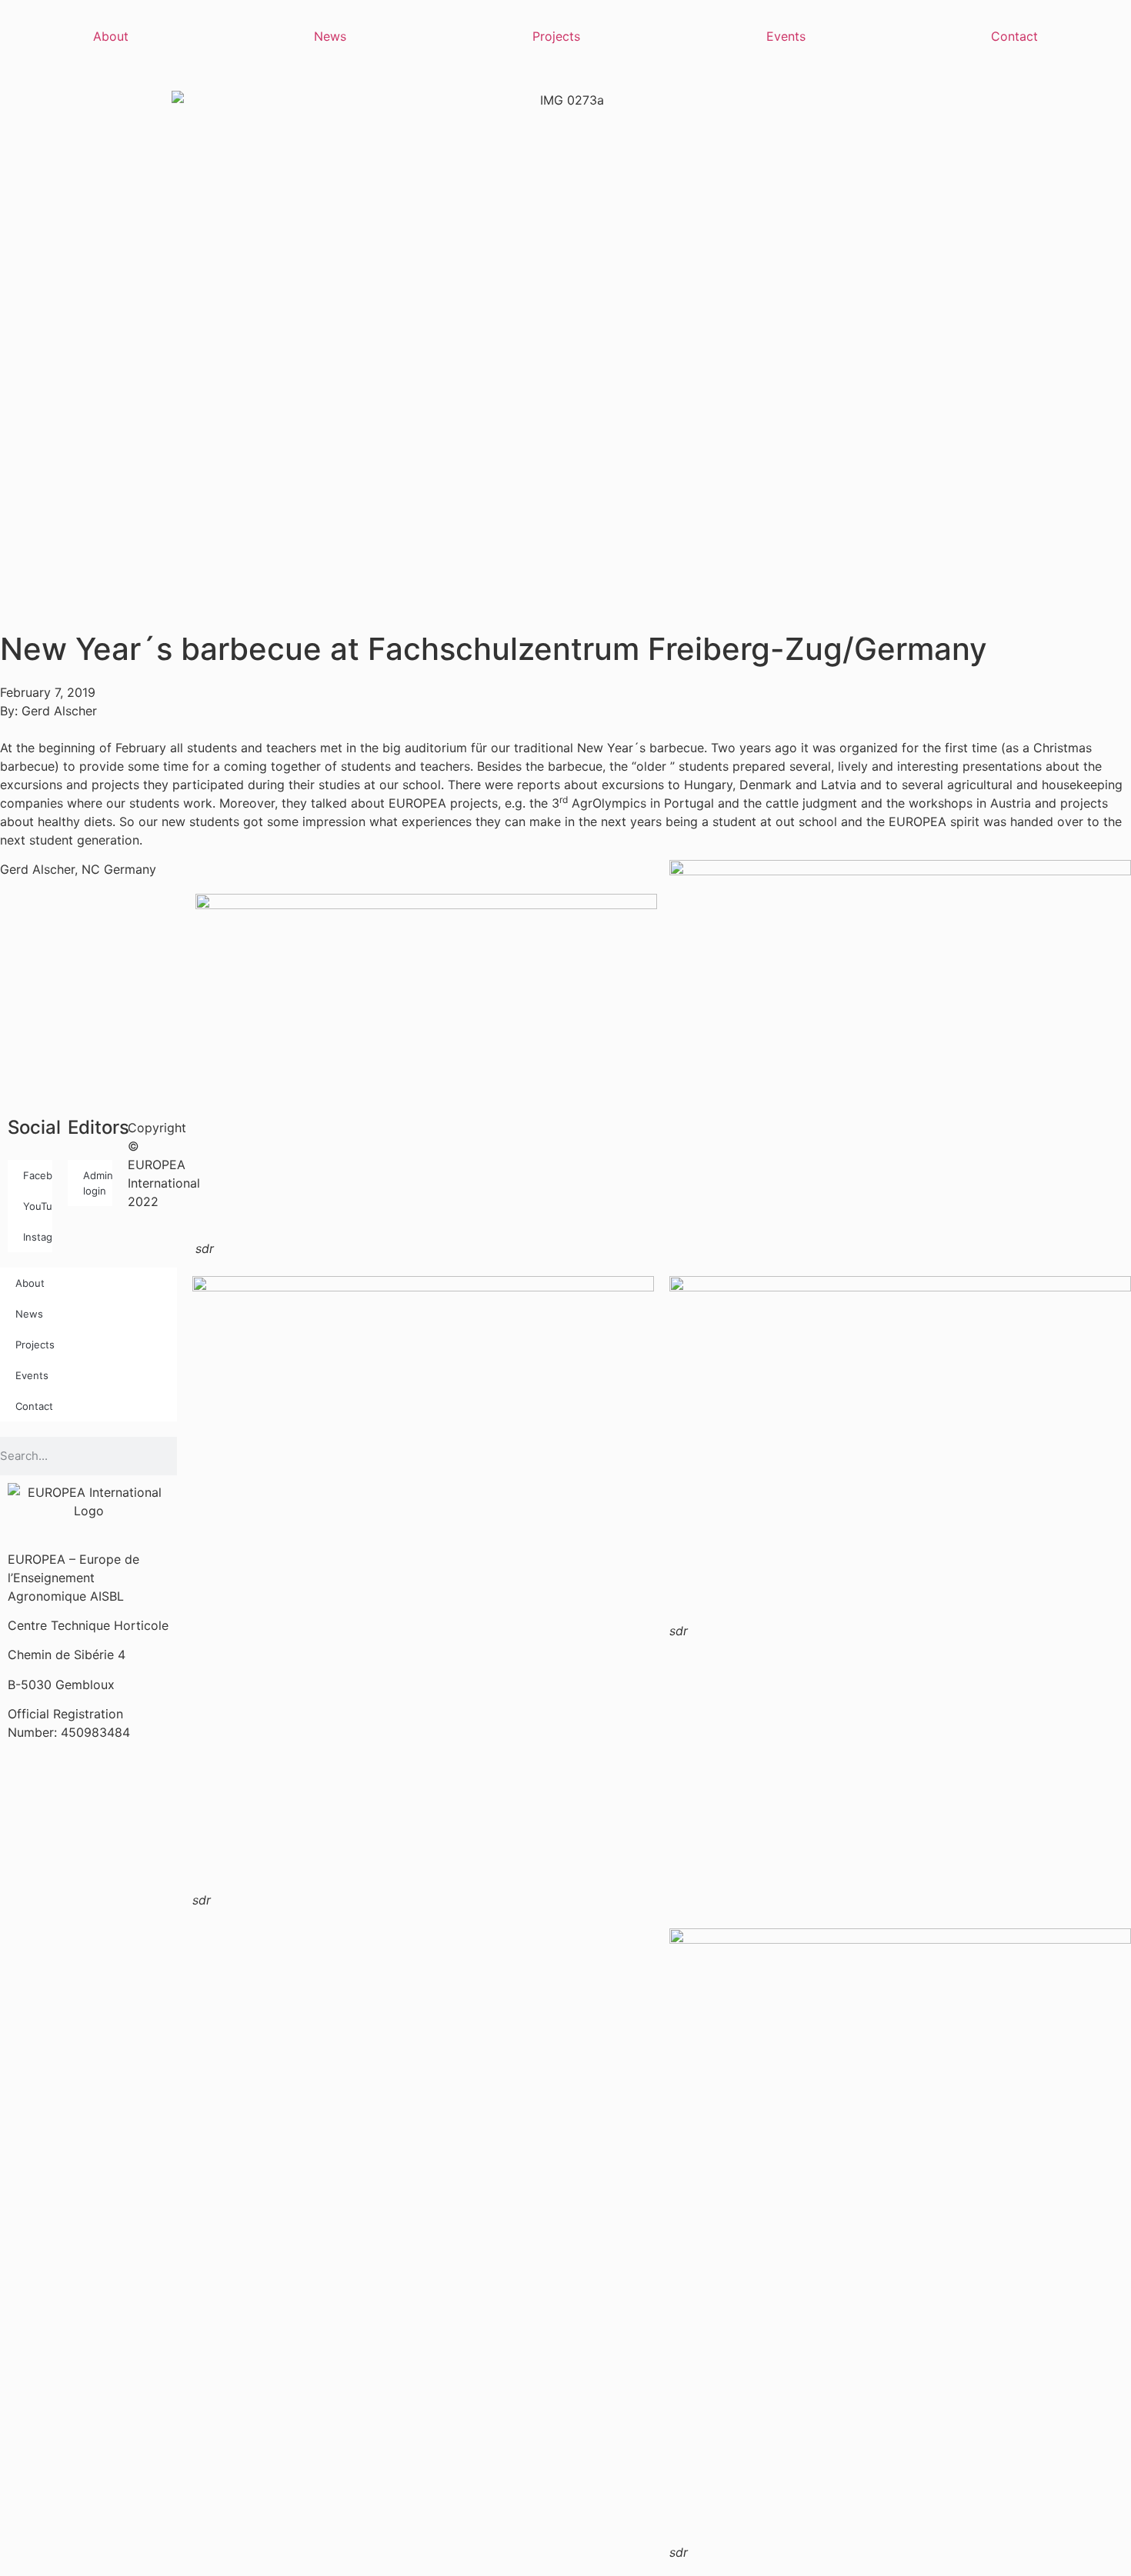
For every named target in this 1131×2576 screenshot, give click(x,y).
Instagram (38, 1237)
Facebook (38, 1175)
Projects (556, 36)
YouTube (38, 1206)
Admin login (98, 1183)
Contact (1014, 36)
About (111, 36)
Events (786, 36)
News (330, 36)
